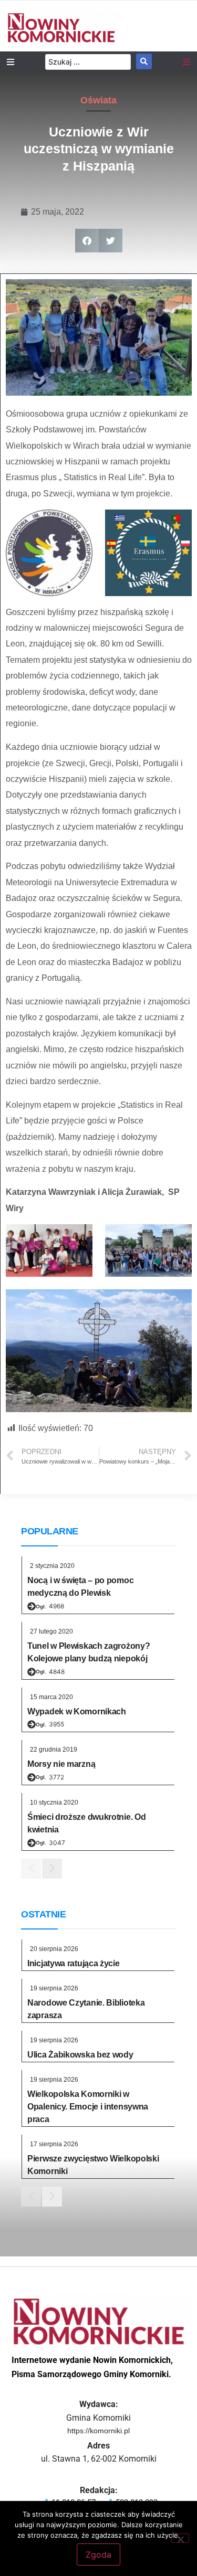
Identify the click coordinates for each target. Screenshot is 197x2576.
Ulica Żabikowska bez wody (80, 2055)
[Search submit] (144, 61)
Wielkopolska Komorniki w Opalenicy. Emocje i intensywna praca (88, 2107)
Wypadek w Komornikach (77, 1711)
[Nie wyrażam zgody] (180, 2538)
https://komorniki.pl (98, 2431)
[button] (87, 241)
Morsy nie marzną (61, 1764)
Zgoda (98, 2554)
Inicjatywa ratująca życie (74, 1963)
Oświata (98, 100)
